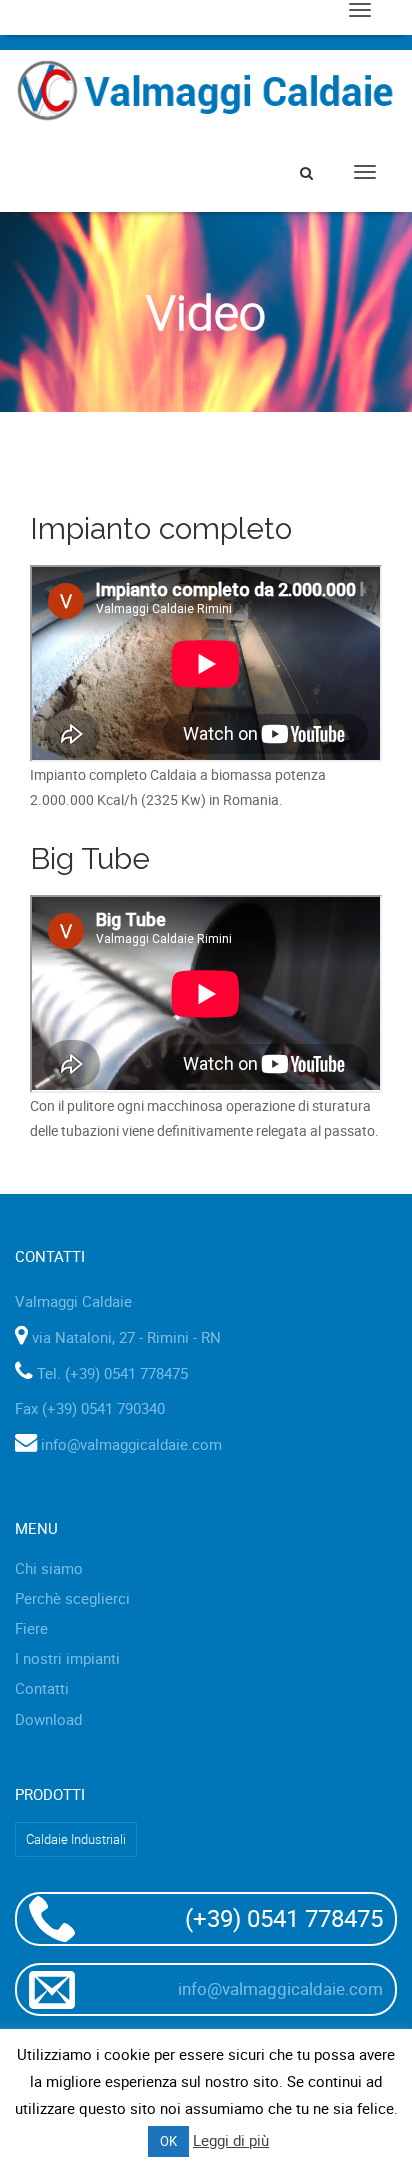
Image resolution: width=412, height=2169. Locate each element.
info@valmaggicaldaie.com (131, 1444)
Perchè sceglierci (72, 1598)
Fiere (31, 1628)
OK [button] (168, 2141)
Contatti (42, 1688)
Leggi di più (231, 2140)
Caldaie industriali (76, 1839)
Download (48, 1719)
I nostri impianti (67, 1658)
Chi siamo (49, 1568)
